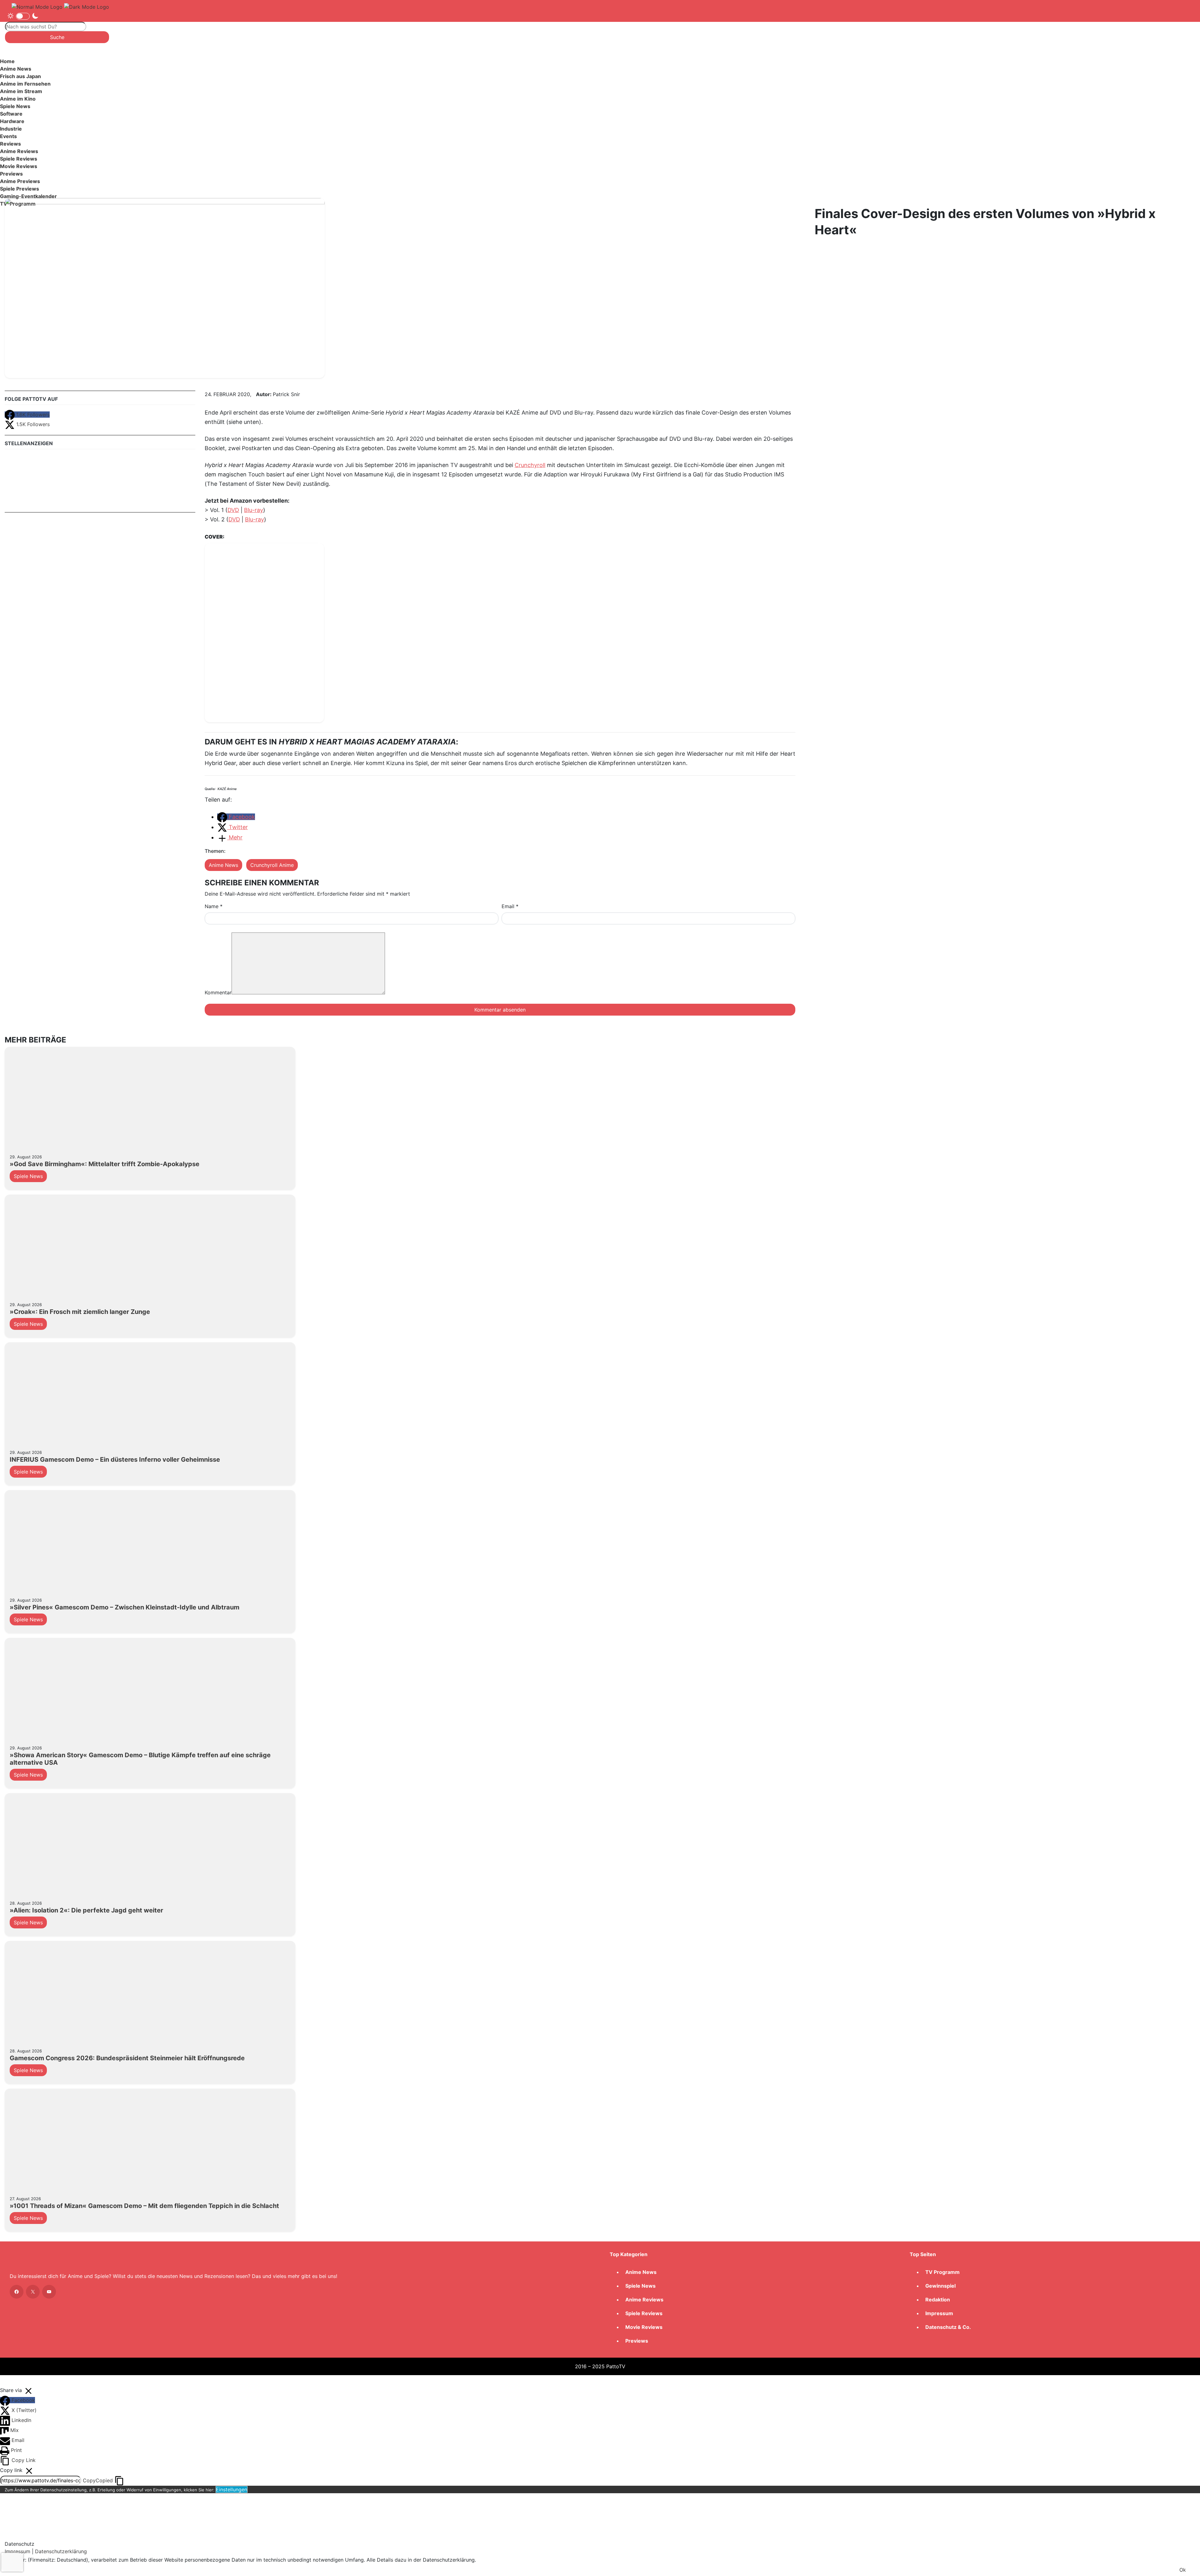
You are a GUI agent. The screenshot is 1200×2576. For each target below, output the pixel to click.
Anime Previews (20, 181)
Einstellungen (232, 2489)
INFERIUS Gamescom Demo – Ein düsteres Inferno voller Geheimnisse (115, 1460)
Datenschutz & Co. (948, 2327)
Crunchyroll (530, 465)
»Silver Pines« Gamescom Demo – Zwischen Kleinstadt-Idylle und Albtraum (125, 1607)
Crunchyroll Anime (272, 865)
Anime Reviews (19, 151)
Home (7, 61)
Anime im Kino (18, 99)
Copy (98, 2480)
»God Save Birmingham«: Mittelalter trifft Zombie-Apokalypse (105, 1164)
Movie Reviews (19, 166)
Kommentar (218, 992)
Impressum (939, 2313)
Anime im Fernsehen (25, 84)
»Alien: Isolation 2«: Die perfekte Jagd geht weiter (86, 1910)
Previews (11, 174)
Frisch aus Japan (20, 76)
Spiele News (15, 106)
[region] (600, 135)
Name (214, 906)
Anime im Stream (21, 91)
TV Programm (942, 2272)
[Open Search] (47, 16)
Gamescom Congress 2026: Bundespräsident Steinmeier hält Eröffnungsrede (127, 2058)
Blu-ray (254, 510)
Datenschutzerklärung (61, 2551)
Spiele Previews (20, 189)
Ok (1183, 2570)
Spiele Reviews (19, 159)
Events (8, 136)
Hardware (12, 121)
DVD (233, 510)
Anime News (16, 69)
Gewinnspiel (940, 2286)
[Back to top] (7, 2380)
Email (510, 906)
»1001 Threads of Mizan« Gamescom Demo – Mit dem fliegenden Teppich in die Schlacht (144, 2206)
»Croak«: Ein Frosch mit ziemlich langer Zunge (80, 1312)
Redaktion (938, 2300)
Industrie (11, 129)
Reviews (10, 144)
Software (11, 114)
